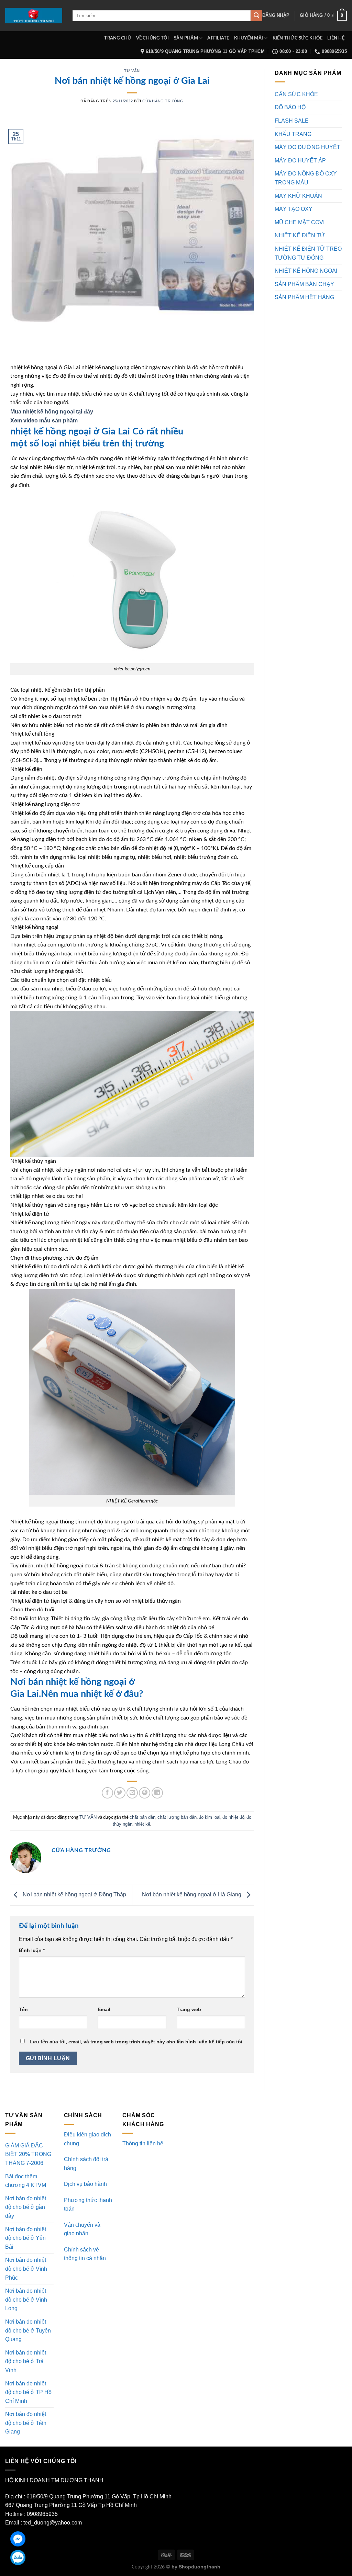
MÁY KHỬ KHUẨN (298, 196)
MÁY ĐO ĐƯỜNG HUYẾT (307, 147)
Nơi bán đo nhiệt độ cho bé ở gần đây (26, 2207)
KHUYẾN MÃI (249, 38)
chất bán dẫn (142, 1817)
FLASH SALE (292, 121)
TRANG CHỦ (118, 38)
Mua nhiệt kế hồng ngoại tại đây (52, 412)
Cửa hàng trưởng (163, 101)
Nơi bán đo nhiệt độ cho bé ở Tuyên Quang (28, 2330)
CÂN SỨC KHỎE (296, 94)
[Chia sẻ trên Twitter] (120, 1793)
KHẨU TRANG (293, 134)
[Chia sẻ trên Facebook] (107, 1793)
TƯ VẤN (132, 71)
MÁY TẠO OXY (294, 209)
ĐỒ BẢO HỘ (290, 107)
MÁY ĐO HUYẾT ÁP (300, 161)
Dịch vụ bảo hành (85, 2184)
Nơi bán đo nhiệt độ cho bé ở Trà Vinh (26, 2361)
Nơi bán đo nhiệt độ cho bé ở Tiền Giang (26, 2423)
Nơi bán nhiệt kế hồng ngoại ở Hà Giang (192, 1894)
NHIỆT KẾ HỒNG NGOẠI (306, 271)
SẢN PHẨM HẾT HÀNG (304, 297)
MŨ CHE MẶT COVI (300, 222)
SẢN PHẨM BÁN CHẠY (304, 284)
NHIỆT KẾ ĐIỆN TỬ (300, 235)
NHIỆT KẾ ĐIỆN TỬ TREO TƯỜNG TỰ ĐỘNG (308, 253)
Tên (23, 2009)
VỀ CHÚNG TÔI (153, 38)
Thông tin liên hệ (143, 2143)
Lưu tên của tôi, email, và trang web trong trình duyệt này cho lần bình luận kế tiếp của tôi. (137, 2042)
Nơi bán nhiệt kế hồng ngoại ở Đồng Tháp (74, 1894)
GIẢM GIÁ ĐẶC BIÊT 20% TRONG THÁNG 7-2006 (28, 2154)
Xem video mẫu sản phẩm (45, 421)
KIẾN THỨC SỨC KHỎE (298, 38)
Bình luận (32, 1950)
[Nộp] (256, 16)
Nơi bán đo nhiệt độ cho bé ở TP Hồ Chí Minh (28, 2392)
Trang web (189, 2009)
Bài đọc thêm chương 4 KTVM (26, 2181)
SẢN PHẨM (186, 38)
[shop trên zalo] (18, 2557)
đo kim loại (210, 1817)
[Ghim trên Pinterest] (145, 1793)
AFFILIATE (218, 38)
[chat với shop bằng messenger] (18, 2539)
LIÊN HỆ (336, 38)
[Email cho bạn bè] (132, 1793)
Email (104, 2009)
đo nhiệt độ (233, 1817)
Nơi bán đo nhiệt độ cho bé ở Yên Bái (26, 2238)
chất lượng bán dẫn (177, 1817)
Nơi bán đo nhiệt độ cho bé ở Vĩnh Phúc (26, 2269)
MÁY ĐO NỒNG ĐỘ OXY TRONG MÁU (306, 178)
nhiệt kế (142, 1824)
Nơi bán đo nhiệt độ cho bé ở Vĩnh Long (26, 2300)
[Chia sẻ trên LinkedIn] (157, 1793)
